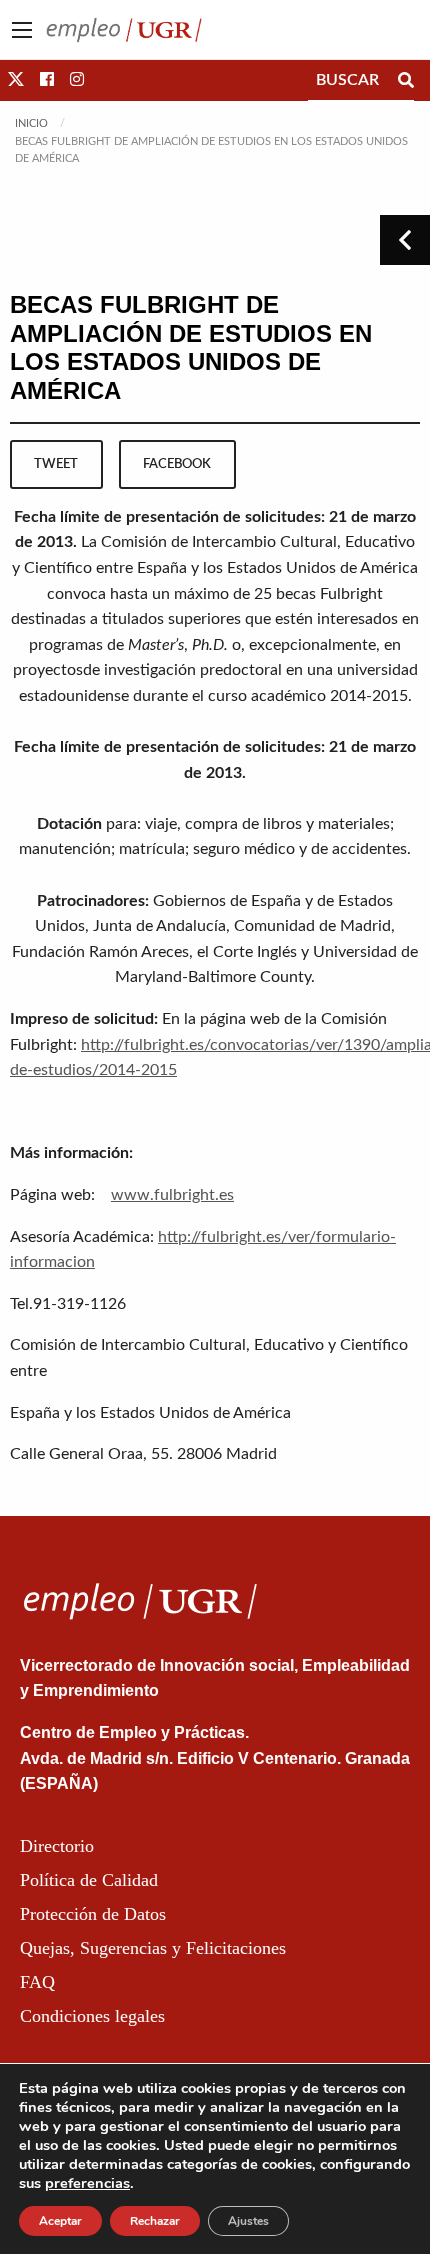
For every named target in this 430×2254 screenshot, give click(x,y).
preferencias (87, 2183)
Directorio (57, 1846)
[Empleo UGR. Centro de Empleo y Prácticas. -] (124, 29)
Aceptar (60, 2221)
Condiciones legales (92, 2016)
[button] (16, 80)
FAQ (37, 1982)
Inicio (31, 123)
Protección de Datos (93, 1914)
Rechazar (155, 2221)
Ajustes (248, 2221)
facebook (177, 464)
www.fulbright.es (172, 1195)
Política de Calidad (89, 1880)
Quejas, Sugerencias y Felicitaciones (153, 1948)
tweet (56, 464)
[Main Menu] (22, 30)
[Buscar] (406, 80)
